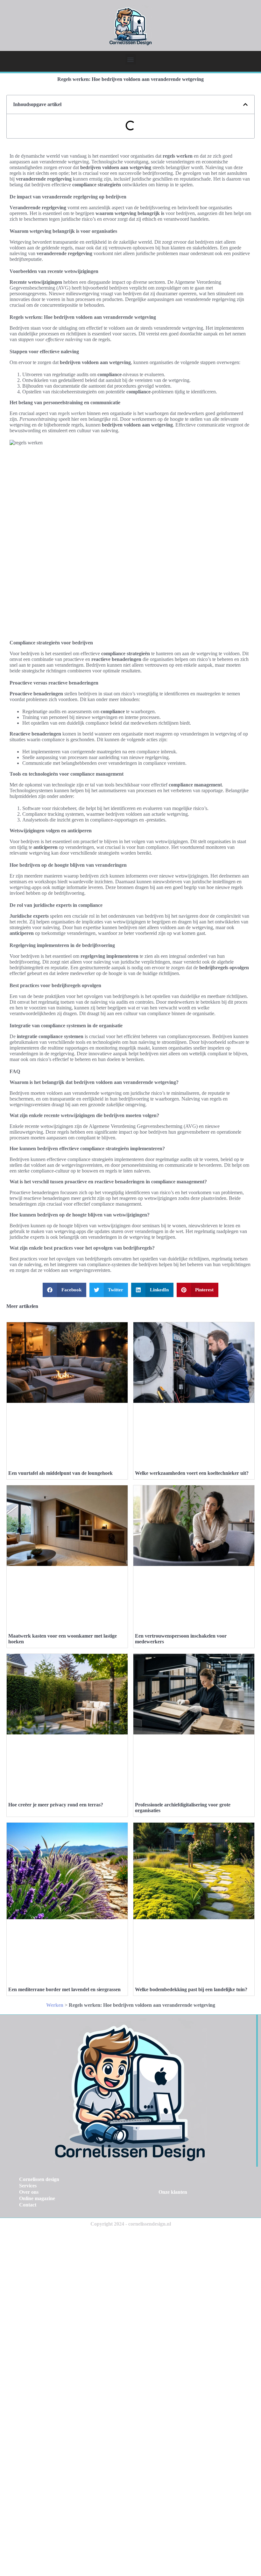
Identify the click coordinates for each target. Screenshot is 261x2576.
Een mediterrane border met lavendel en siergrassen (64, 1989)
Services (28, 2186)
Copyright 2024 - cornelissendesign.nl (131, 2224)
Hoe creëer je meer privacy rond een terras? (56, 1805)
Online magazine (37, 2198)
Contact (28, 2205)
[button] (131, 59)
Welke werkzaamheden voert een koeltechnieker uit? (192, 1473)
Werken (55, 2005)
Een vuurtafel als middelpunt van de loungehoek (60, 1473)
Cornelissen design (39, 2179)
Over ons (29, 2192)
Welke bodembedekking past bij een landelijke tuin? (191, 1989)
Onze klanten (173, 2192)
